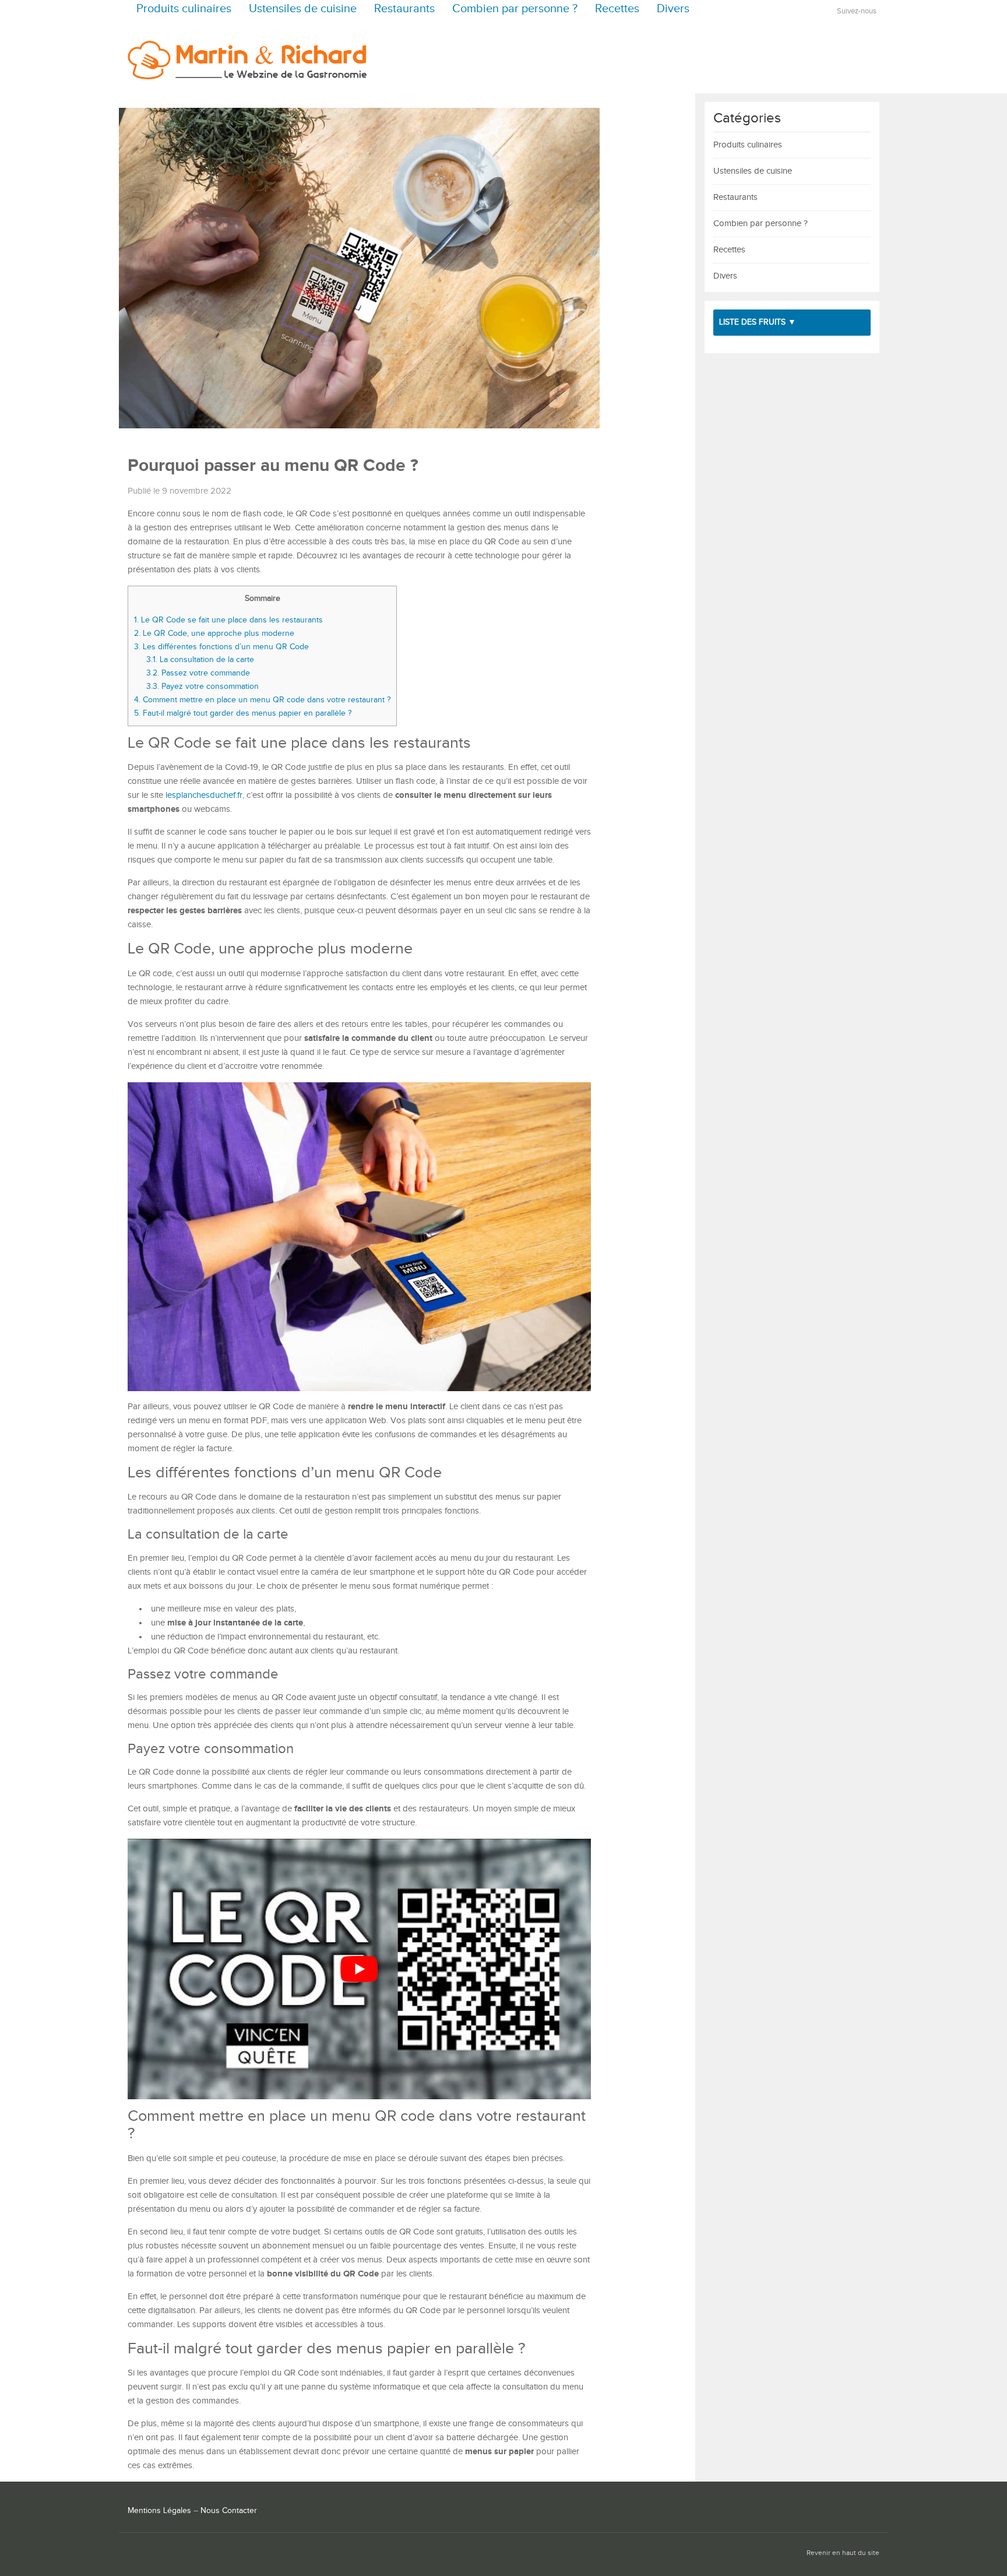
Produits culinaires (184, 9)
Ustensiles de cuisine (303, 9)
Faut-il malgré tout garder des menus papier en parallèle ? (243, 713)
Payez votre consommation (203, 686)
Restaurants (404, 9)
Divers (673, 9)
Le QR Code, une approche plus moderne (214, 633)
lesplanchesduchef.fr (204, 795)
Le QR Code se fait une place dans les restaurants (228, 620)
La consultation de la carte (200, 659)
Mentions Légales (159, 2511)
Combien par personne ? (515, 9)
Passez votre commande (198, 673)
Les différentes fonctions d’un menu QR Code (221, 647)
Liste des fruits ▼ (758, 322)
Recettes (617, 9)
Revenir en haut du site (843, 2553)
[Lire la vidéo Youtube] (359, 1969)
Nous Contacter (229, 2511)
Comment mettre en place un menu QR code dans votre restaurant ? (262, 700)
